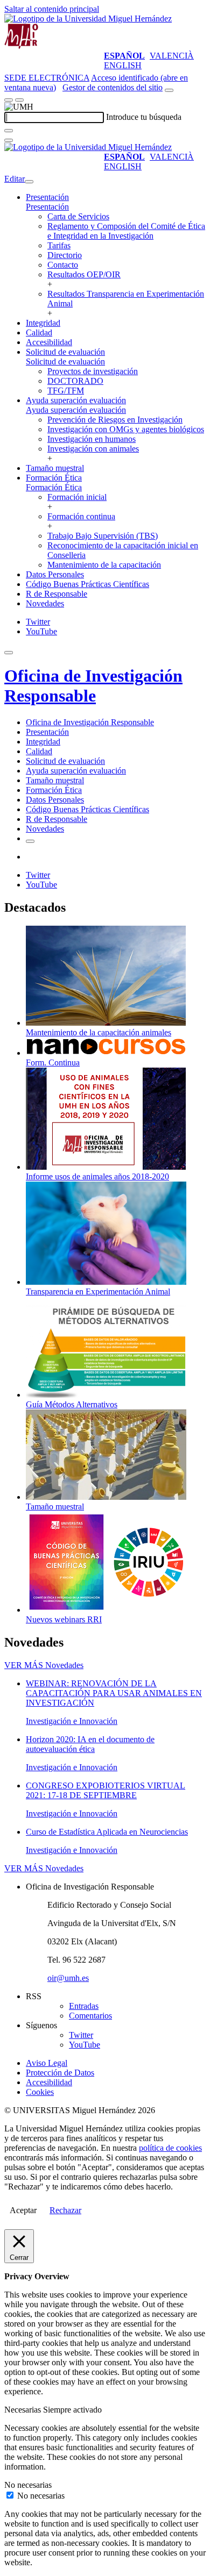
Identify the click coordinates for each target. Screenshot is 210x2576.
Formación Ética (54, 478)
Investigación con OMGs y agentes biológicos (126, 429)
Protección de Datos (60, 2073)
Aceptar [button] (23, 2210)
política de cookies (170, 2148)
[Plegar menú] (29, 182)
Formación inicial (77, 497)
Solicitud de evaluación (65, 352)
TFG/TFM (66, 391)
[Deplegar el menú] (30, 841)
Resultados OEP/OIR (84, 274)
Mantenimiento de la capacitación (104, 565)
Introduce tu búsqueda (144, 117)
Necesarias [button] (24, 2410)
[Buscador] (169, 90)
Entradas (84, 2006)
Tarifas (59, 245)
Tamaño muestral (55, 468)
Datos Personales (55, 574)
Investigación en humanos (92, 439)
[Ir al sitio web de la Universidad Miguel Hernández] (88, 19)
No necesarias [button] (28, 2485)
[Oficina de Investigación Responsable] (21, 46)
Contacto (63, 265)
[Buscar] (9, 131)
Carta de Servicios (78, 216)
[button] (47, 207)
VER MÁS (44, 1665)
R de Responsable (57, 594)
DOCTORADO (75, 381)
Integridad (43, 323)
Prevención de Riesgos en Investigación (115, 420)
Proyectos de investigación (93, 371)
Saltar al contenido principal (52, 9)
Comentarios (90, 2016)
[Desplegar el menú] (19, 100)
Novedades (45, 603)
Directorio (65, 255)
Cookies (40, 2092)
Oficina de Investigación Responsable (93, 686)
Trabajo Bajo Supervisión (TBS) (103, 536)
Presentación (47, 197)
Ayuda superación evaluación (76, 400)
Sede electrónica (47, 78)
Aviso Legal (47, 2063)
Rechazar (65, 2210)
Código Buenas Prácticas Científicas (87, 584)
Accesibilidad (49, 342)
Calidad (39, 332)
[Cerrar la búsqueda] (9, 140)
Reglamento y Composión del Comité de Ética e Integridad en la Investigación (126, 231)
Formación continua (81, 516)
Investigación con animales (93, 449)
